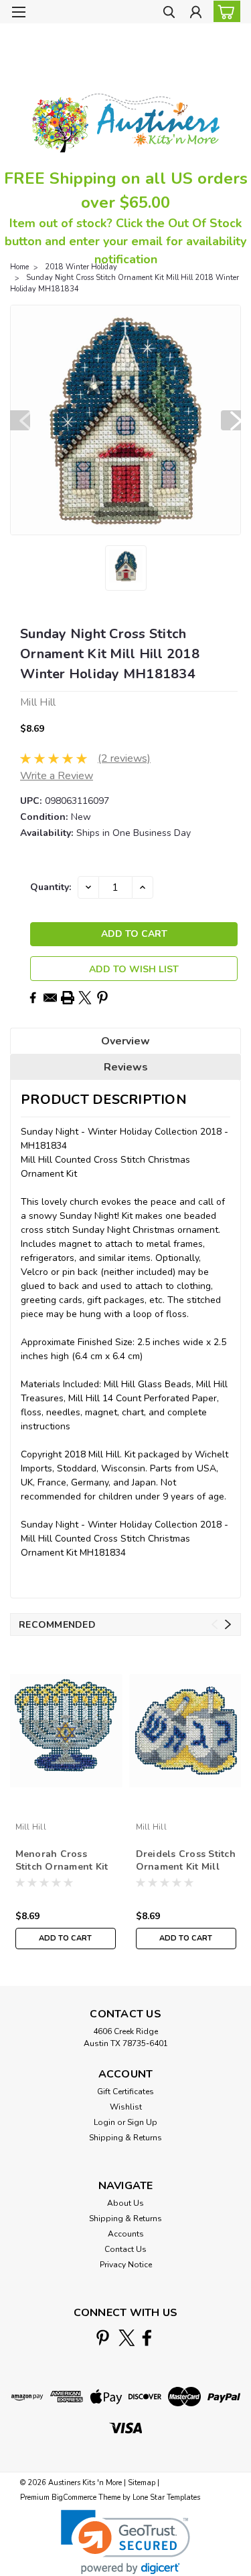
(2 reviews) (124, 758)
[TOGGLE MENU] (18, 12)
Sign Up (142, 2122)
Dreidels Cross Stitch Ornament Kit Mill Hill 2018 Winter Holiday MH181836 (186, 1861)
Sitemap (142, 2483)
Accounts (126, 2234)
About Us (125, 2203)
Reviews (126, 1067)
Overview (125, 1041)
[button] (125, 2542)
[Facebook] (33, 998)
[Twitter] (85, 998)
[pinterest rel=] (103, 2338)
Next (231, 420)
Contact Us (125, 2249)
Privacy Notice (126, 2265)
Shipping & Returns (125, 2138)
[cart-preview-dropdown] (224, 11)
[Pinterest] (102, 998)
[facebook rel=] (147, 2338)
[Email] (50, 998)
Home (19, 267)
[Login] (196, 14)
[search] (169, 14)
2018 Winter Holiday (81, 267)
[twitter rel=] (127, 2338)
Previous (20, 420)
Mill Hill (31, 1827)
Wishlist (126, 2107)
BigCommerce (74, 2497)
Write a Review (57, 776)
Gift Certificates (125, 2092)
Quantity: (51, 887)
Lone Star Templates (166, 2497)
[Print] (68, 998)
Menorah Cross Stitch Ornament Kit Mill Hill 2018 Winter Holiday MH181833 (65, 1861)
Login (104, 2122)
